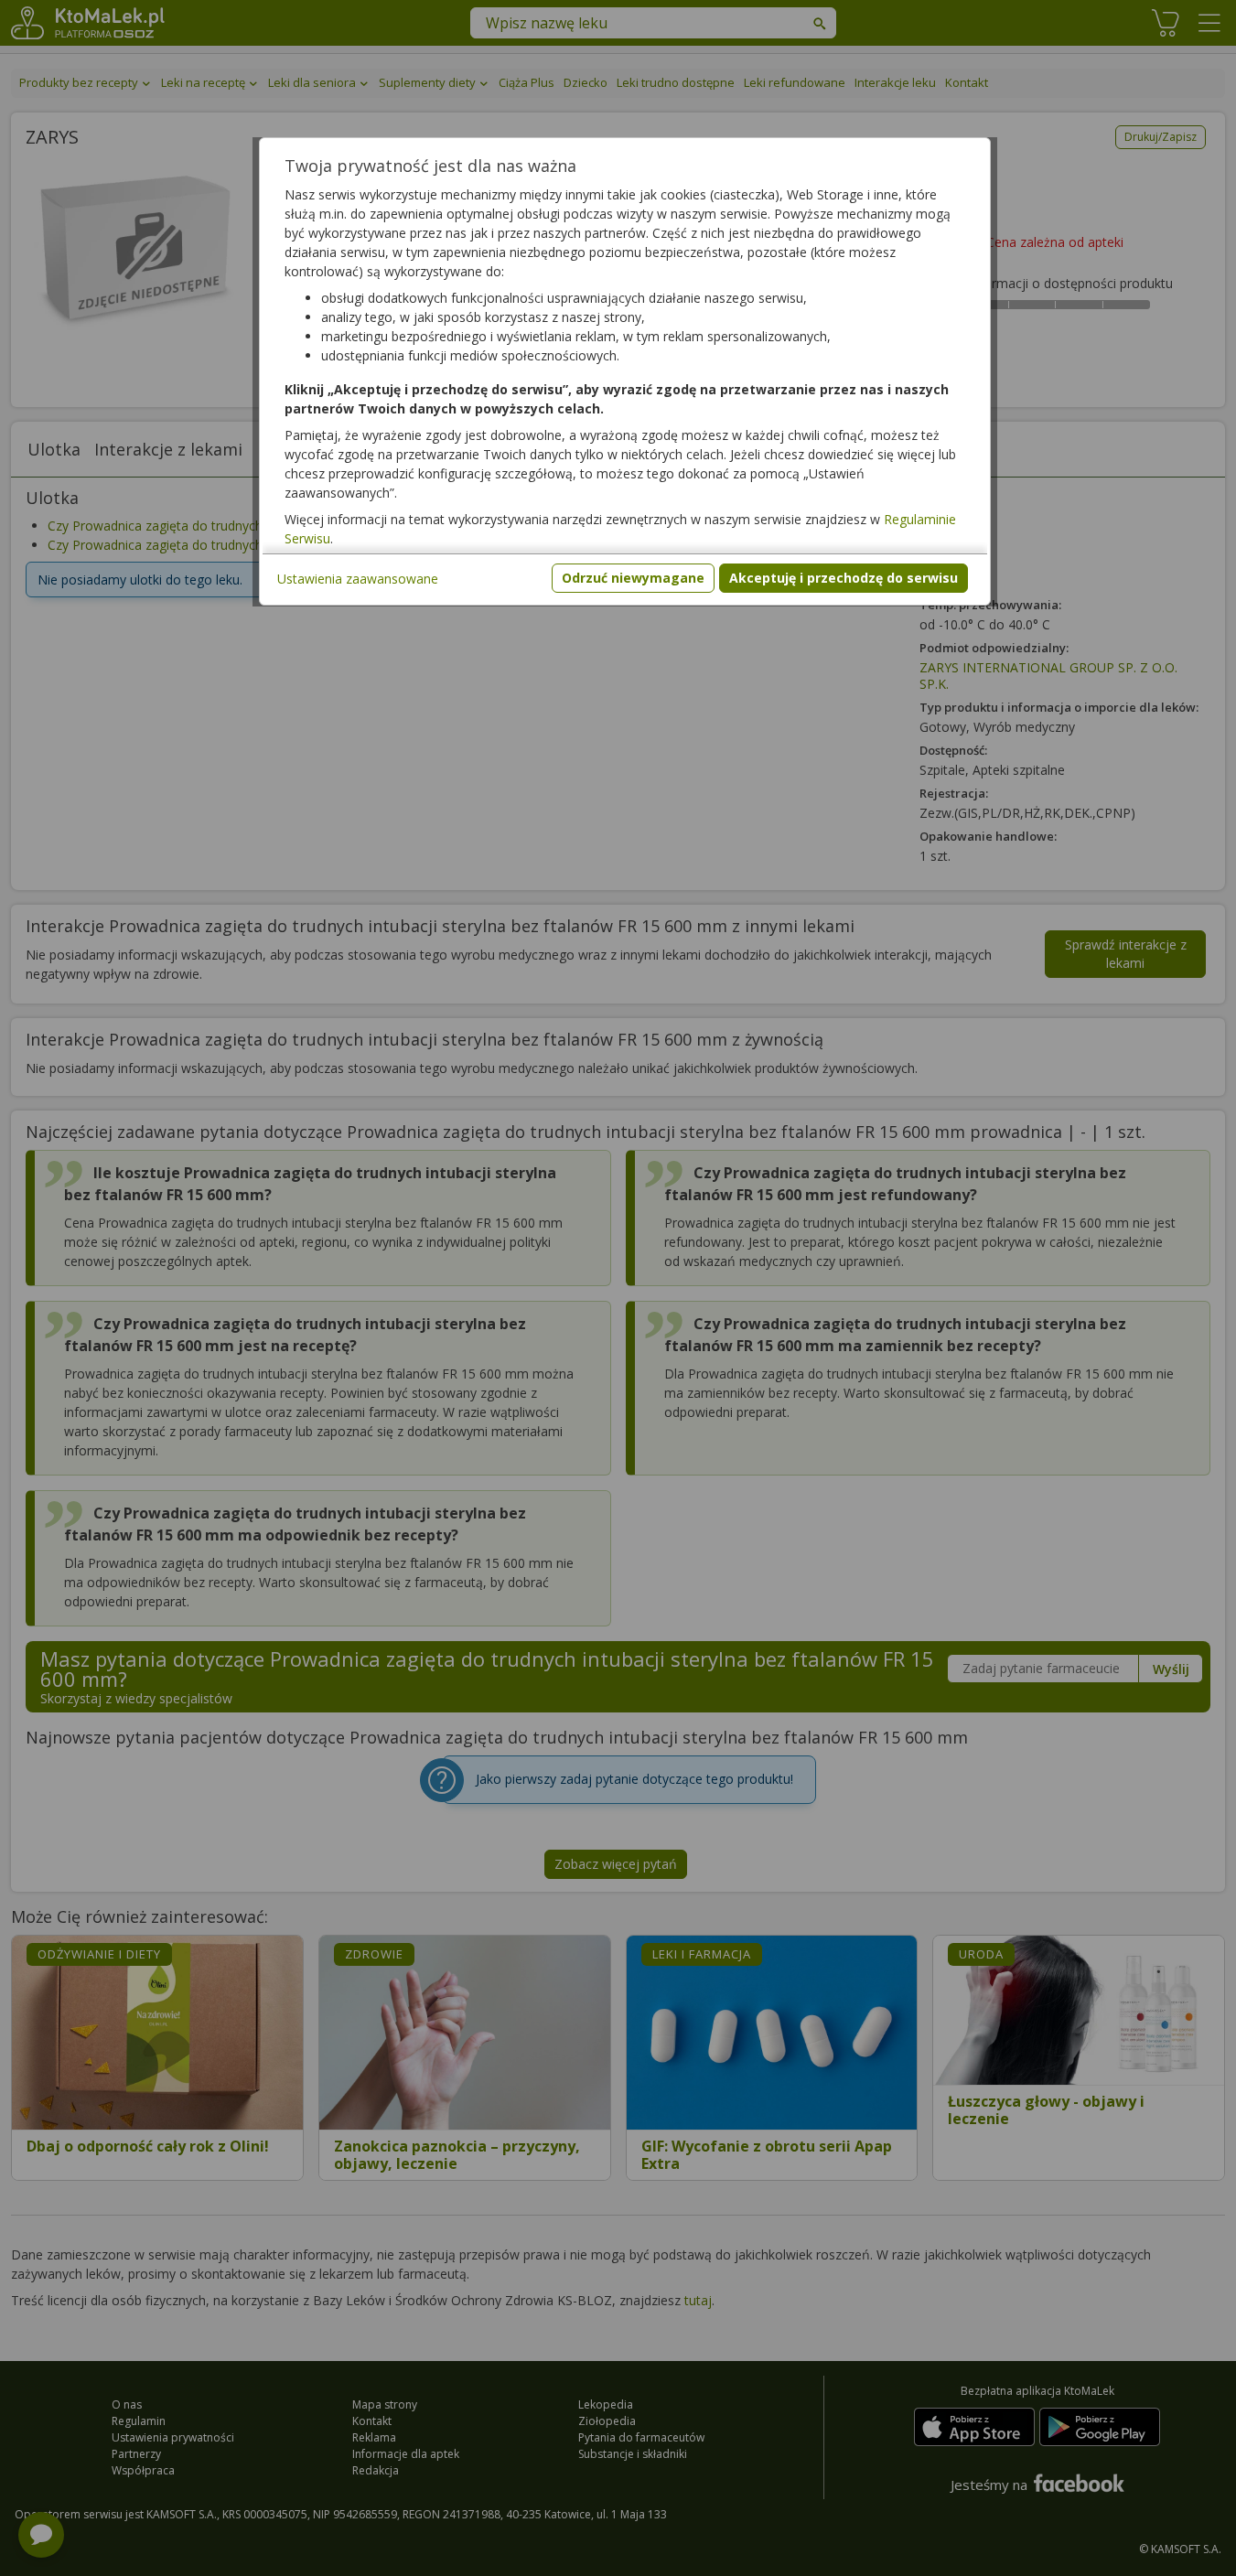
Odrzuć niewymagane (633, 578)
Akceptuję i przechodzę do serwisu (844, 578)
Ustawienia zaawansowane (358, 579)
